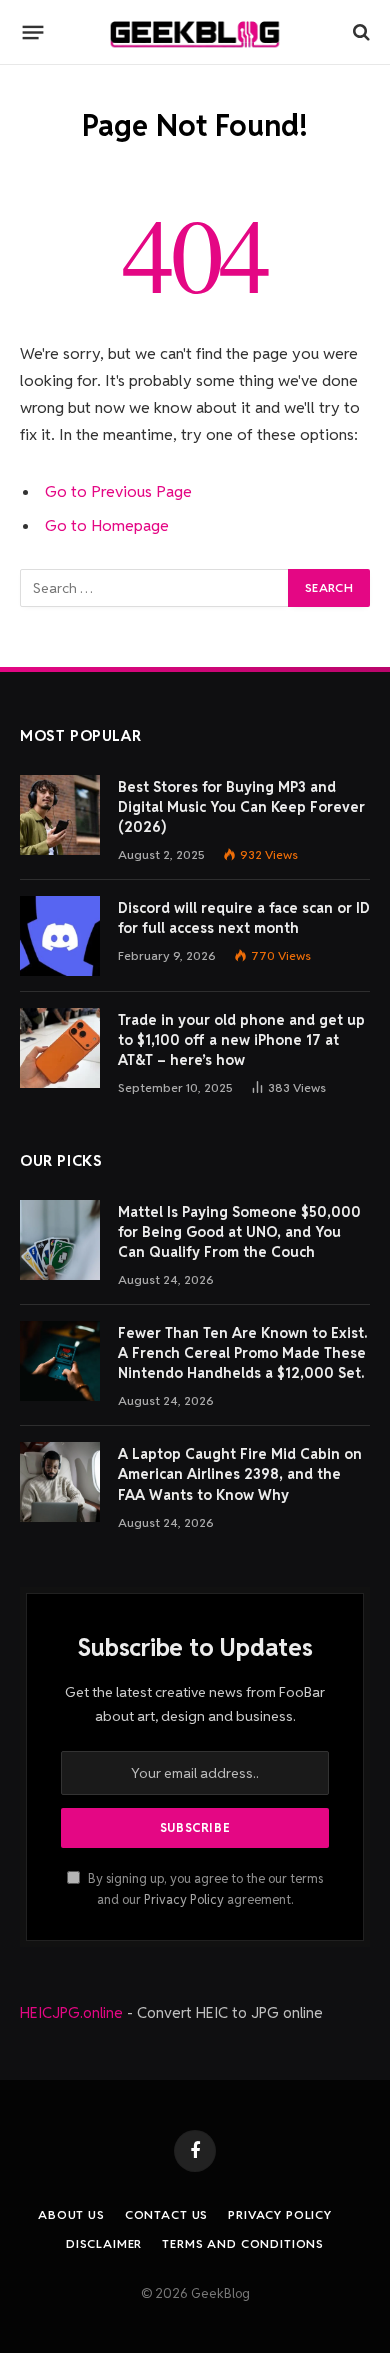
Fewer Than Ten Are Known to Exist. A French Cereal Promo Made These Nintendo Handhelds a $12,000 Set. (242, 1353)
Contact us (166, 2214)
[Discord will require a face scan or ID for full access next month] (60, 936)
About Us (71, 2214)
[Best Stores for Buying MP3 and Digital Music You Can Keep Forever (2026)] (60, 815)
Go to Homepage (107, 525)
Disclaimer (104, 2243)
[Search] (359, 32)
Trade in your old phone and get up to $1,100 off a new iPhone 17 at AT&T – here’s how (241, 1040)
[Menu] (33, 32)
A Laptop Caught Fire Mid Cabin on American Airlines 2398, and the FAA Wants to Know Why (240, 1474)
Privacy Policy (184, 1899)
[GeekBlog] (195, 32)
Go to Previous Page (118, 491)
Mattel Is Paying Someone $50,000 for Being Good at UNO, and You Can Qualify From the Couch (239, 1232)
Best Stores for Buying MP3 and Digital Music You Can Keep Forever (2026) (241, 807)
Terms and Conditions (243, 2243)
